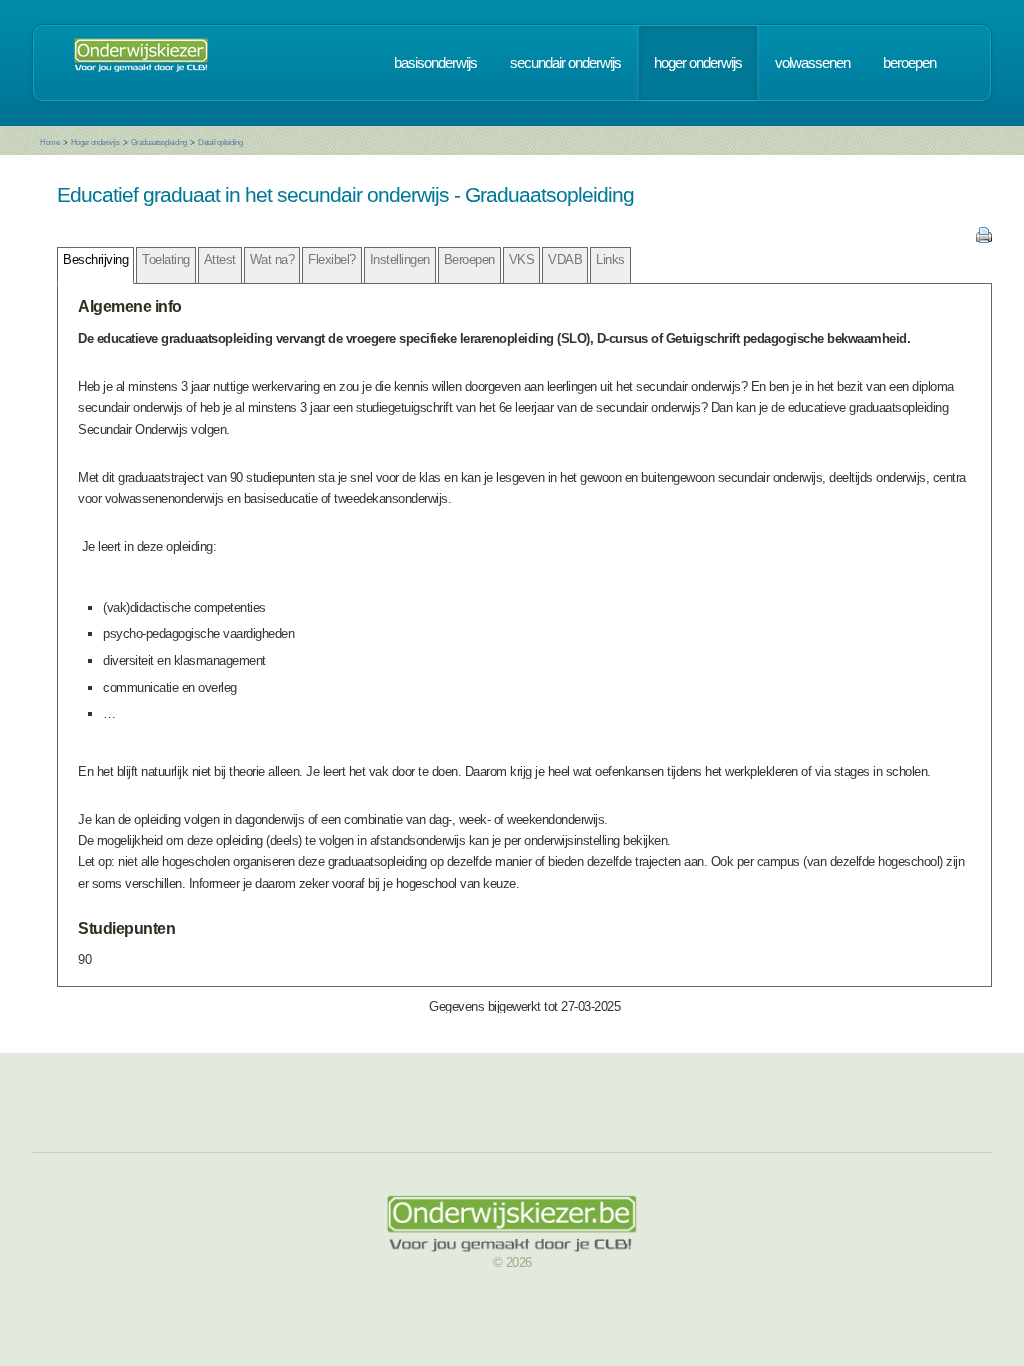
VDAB (565, 259)
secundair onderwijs (565, 63)
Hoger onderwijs (95, 142)
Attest (220, 259)
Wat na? (272, 259)
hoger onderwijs (698, 63)
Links (610, 259)
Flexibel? (332, 259)
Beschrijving (95, 259)
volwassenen (812, 63)
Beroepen (469, 259)
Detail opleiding (220, 142)
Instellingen (400, 259)
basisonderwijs (435, 63)
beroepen (909, 63)
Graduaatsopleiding (159, 142)
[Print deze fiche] (984, 238)
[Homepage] (141, 63)
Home (49, 142)
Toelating (166, 259)
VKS (522, 259)
